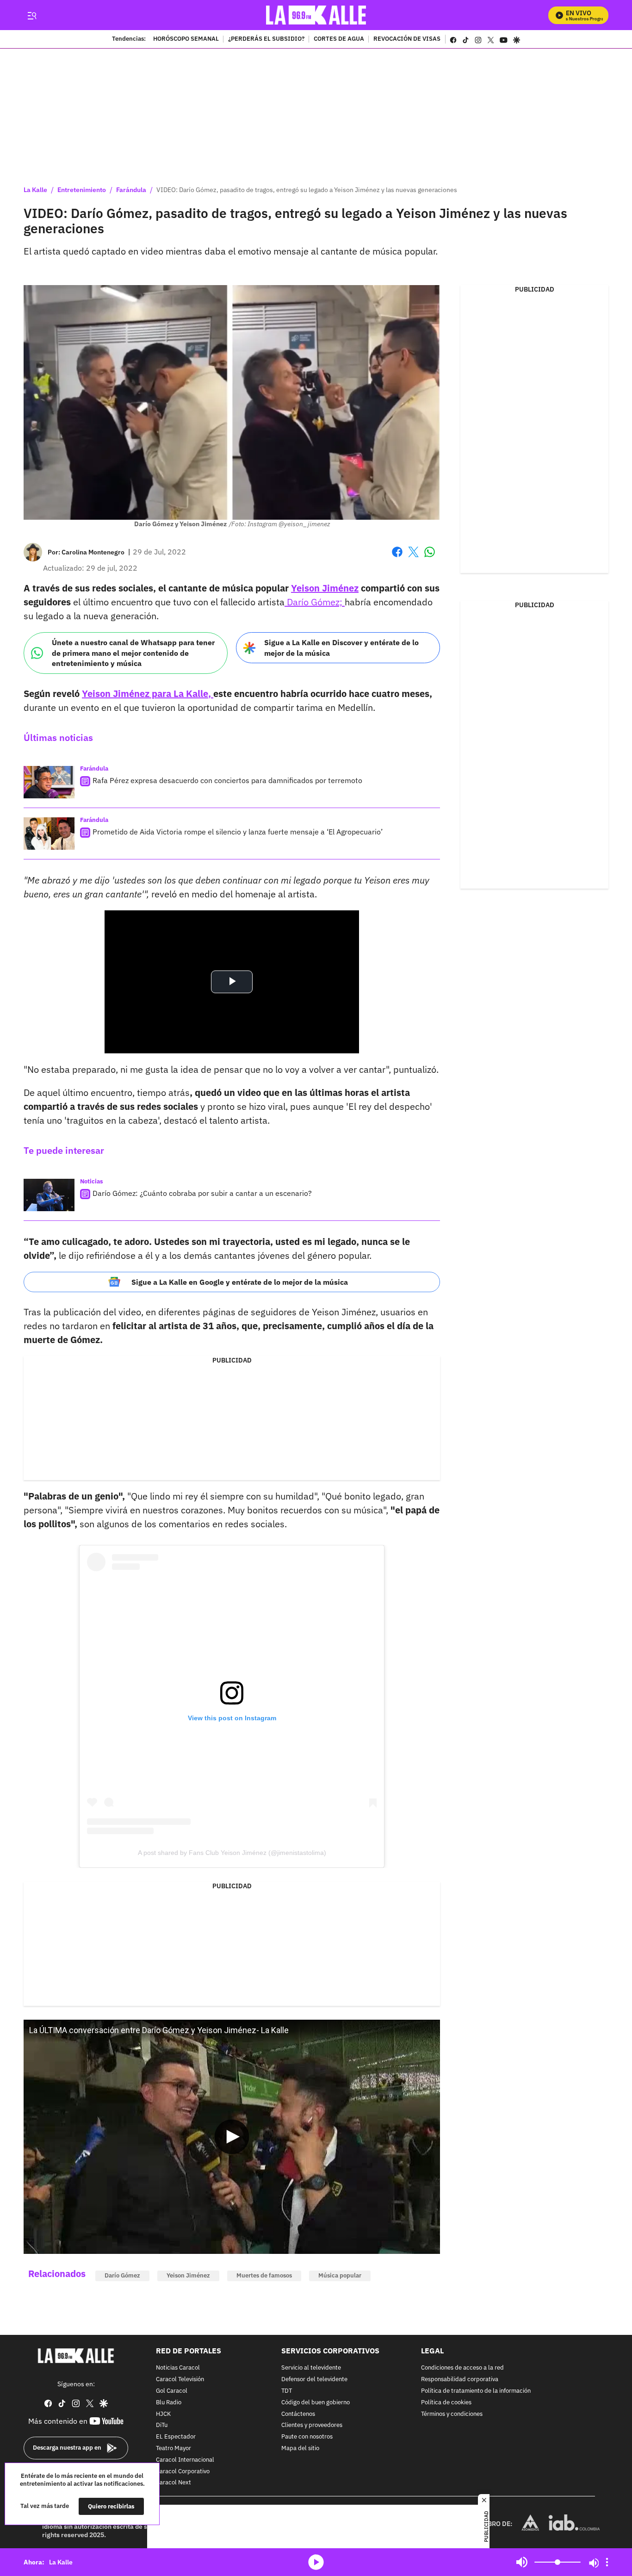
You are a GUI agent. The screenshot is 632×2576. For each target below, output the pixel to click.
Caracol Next (173, 2483)
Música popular (340, 2275)
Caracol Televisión (180, 2380)
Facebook (397, 557)
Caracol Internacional (185, 2460)
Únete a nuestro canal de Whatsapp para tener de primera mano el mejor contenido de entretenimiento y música (133, 653)
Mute (522, 2562)
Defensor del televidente (314, 2380)
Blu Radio (169, 2403)
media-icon (316, 2562)
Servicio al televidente (311, 2368)
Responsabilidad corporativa (460, 2380)
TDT (287, 2391)
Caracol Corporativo (183, 2472)
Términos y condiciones (452, 2414)
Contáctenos (298, 2414)
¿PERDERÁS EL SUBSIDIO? (266, 39)
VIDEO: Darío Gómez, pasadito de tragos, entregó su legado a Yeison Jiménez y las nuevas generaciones (307, 190)
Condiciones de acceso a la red (462, 2368)
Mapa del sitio (300, 2448)
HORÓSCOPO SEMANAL (186, 39)
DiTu (162, 2425)
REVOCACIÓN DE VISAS (407, 39)
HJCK (163, 2414)
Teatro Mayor (173, 2448)
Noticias (92, 1181)
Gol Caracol (172, 2391)
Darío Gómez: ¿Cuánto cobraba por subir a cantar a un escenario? (202, 1193)
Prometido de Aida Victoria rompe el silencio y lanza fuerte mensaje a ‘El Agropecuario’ (238, 832)
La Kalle (35, 190)
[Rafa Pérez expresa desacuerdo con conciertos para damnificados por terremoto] (49, 782)
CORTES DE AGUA (339, 39)
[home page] (316, 15)
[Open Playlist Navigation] (607, 2562)
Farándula (131, 190)
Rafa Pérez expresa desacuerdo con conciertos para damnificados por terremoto (227, 780)
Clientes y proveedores (312, 2425)
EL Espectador (176, 2437)
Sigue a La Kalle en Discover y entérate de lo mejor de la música (341, 648)
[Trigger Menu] (32, 15)
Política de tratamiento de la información (476, 2391)
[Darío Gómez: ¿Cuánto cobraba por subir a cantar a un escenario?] (49, 1195)
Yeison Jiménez (188, 2275)
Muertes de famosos (264, 2275)
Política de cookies (446, 2403)
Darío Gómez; (315, 602)
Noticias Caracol (178, 2368)
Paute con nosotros (307, 2437)
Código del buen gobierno (316, 2403)
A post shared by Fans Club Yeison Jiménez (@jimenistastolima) (232, 1853)
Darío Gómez (122, 2275)
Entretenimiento (82, 190)
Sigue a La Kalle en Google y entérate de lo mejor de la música (240, 1282)
